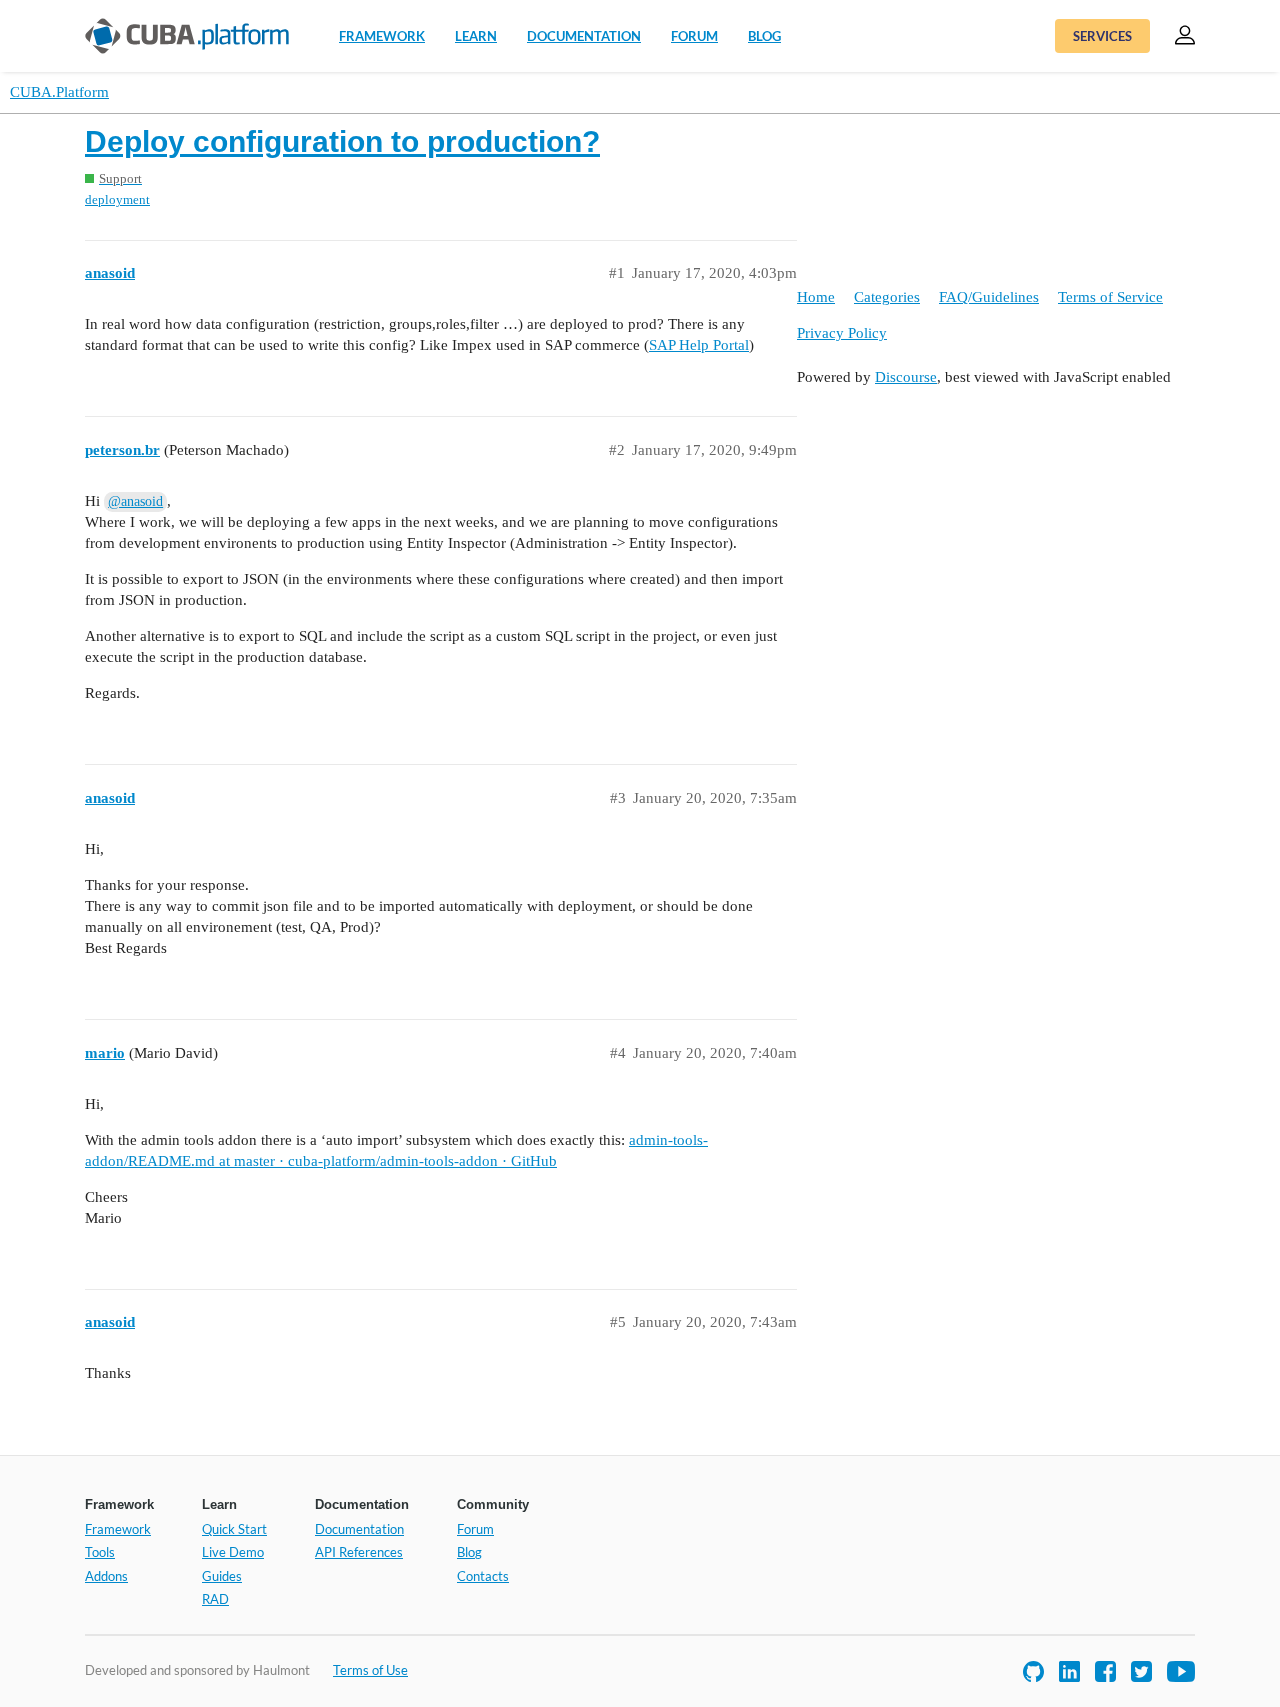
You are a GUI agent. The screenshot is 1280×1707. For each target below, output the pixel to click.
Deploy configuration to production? (342, 141)
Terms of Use (370, 1670)
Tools (100, 1552)
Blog (764, 36)
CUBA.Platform (59, 92)
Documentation (584, 36)
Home (816, 297)
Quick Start (234, 1529)
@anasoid (135, 501)
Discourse (906, 377)
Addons (106, 1576)
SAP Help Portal (699, 345)
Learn (476, 36)
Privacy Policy (842, 333)
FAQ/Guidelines (989, 297)
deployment (117, 199)
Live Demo (233, 1552)
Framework (382, 36)
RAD (215, 1599)
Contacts (483, 1576)
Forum (694, 36)
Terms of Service (1110, 297)
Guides (222, 1576)
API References (359, 1552)
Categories (887, 297)
